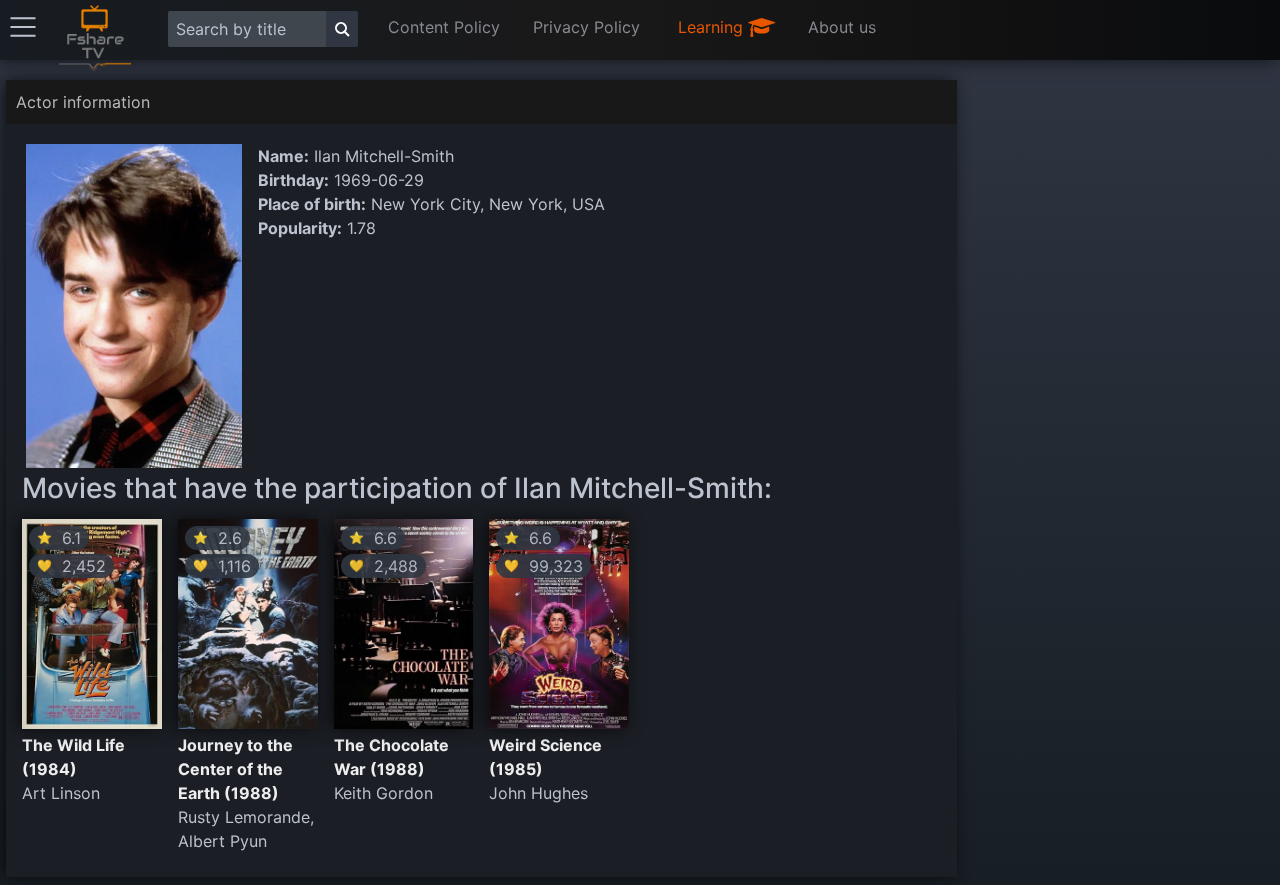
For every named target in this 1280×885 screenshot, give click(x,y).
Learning (713, 27)
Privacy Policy (586, 27)
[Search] (342, 29)
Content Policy (444, 27)
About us (842, 27)
